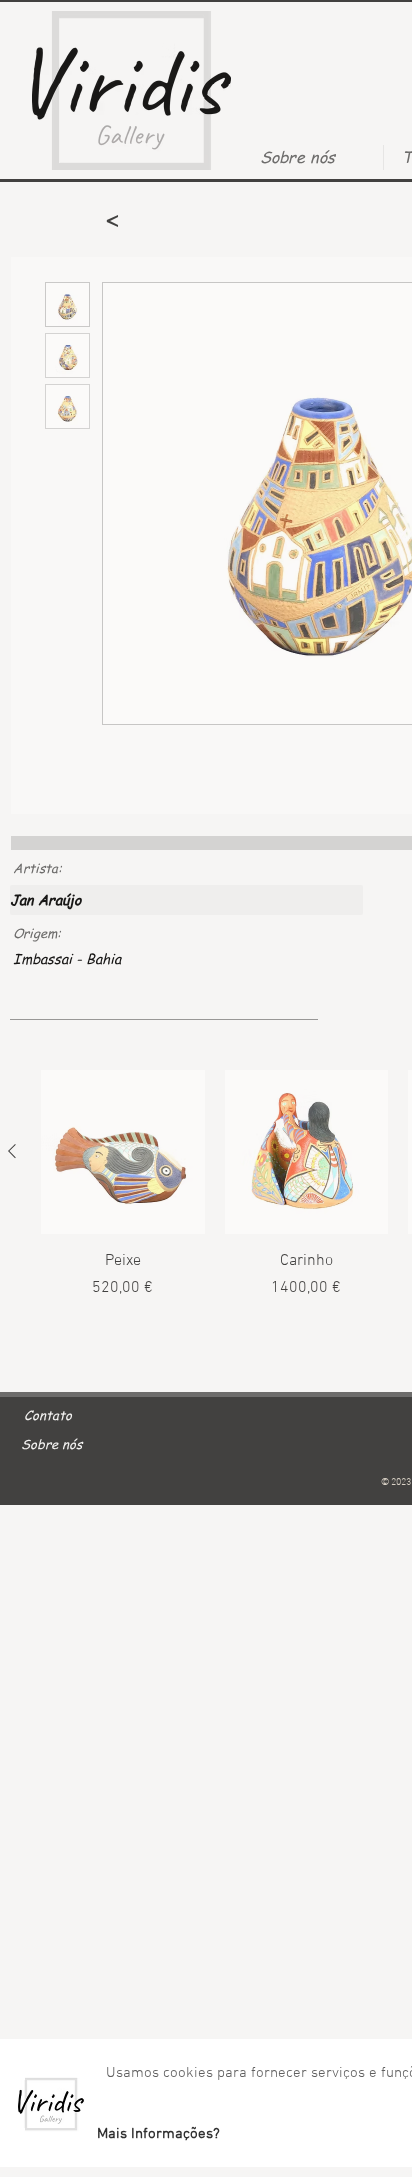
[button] (158, 2134)
